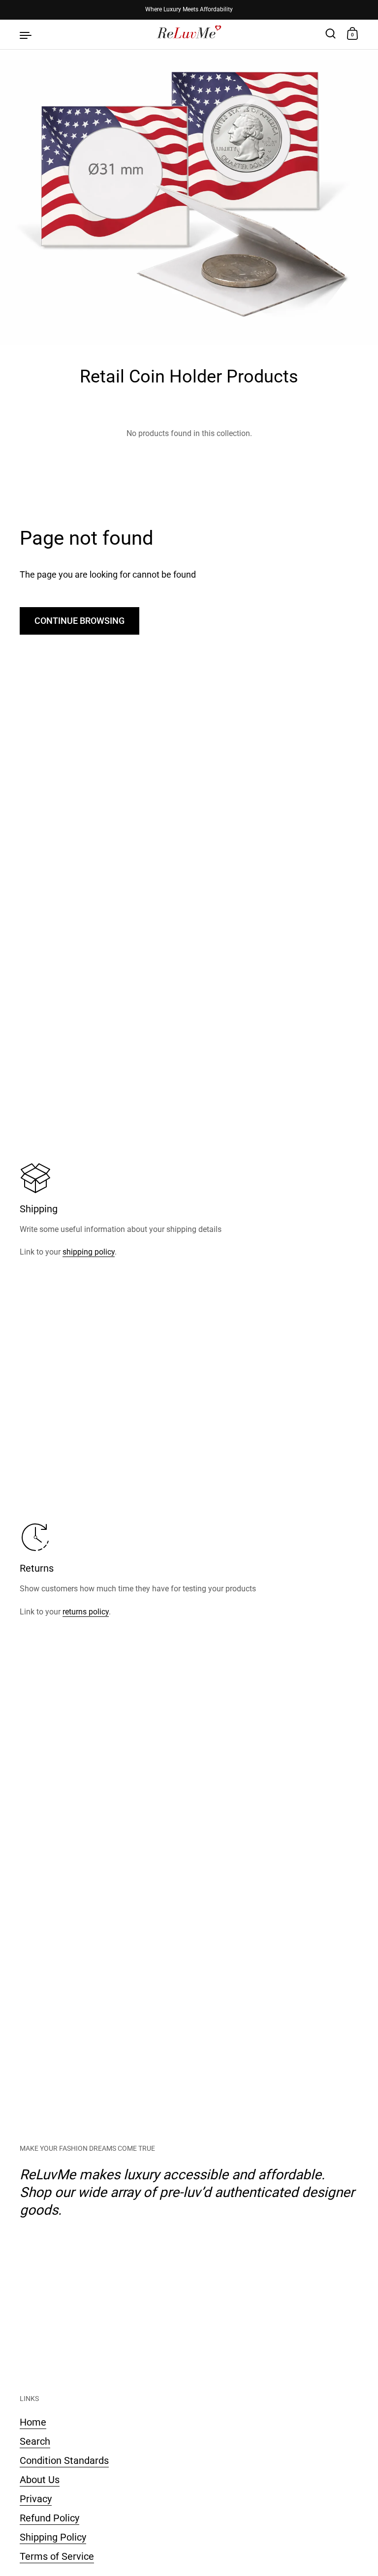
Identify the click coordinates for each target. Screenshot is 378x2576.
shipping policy (89, 1252)
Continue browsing (79, 621)
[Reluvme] (189, 34)
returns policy (86, 1612)
